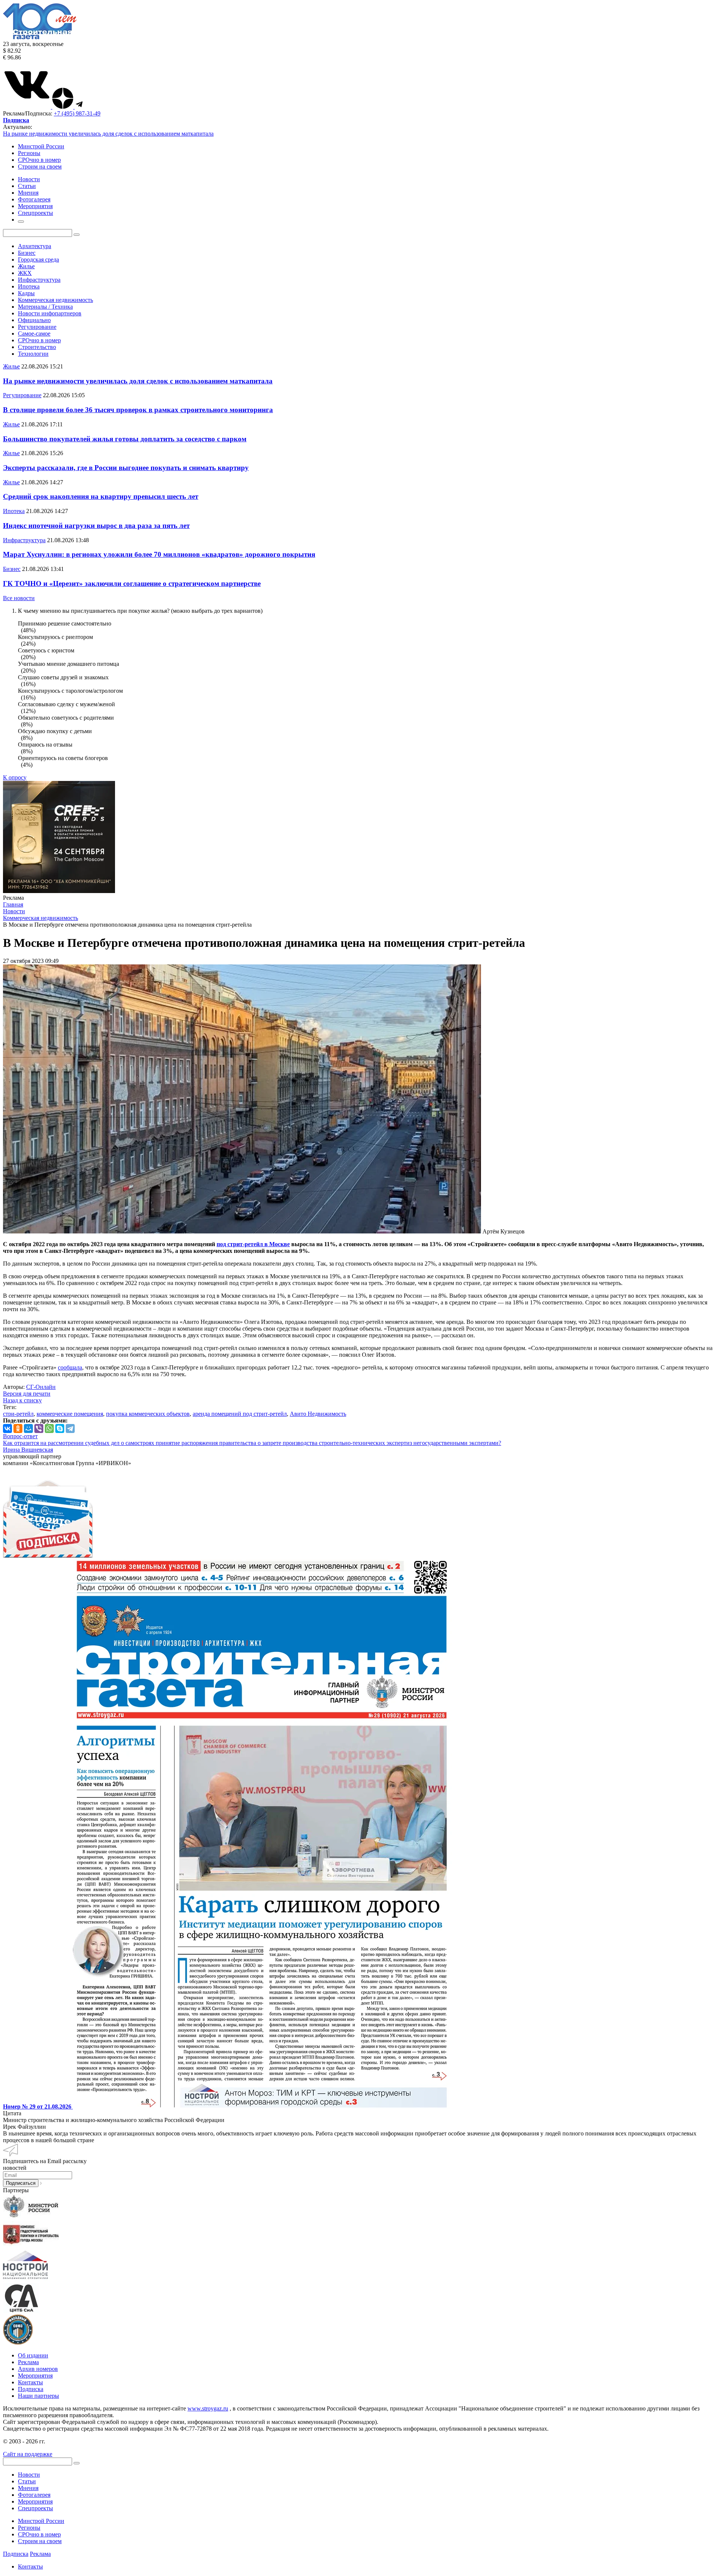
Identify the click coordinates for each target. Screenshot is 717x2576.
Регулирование (37, 327)
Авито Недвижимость (318, 1414)
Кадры (26, 293)
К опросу (15, 777)
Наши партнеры (38, 2396)
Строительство (37, 347)
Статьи (27, 2481)
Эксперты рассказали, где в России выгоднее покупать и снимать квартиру (126, 468)
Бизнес (27, 253)
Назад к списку (22, 1400)
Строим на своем (40, 166)
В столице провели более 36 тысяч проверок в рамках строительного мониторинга (138, 410)
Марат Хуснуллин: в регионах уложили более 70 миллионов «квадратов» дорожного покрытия (159, 554)
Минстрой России (41, 146)
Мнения (28, 2488)
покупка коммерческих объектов (148, 1414)
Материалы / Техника (45, 307)
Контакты (30, 2382)
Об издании (33, 2355)
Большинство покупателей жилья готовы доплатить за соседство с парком (125, 439)
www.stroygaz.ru (208, 2408)
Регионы (29, 153)
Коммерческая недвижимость (55, 300)
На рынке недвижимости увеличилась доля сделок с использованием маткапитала (108, 134)
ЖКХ (25, 273)
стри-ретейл (18, 1414)
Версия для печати (27, 1394)
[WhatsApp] (49, 1428)
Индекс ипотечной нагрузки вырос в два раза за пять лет (96, 526)
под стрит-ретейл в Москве (253, 1244)
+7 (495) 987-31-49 (77, 113)
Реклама (28, 2362)
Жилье (26, 266)
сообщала (70, 1367)
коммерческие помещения (70, 1414)
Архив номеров (38, 2369)
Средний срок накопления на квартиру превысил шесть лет (101, 496)
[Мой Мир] (28, 1428)
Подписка (31, 2389)
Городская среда (38, 260)
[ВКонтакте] (7, 1428)
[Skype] (60, 1428)
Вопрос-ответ (20, 1436)
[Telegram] (70, 1428)
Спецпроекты (35, 2508)
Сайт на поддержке (28, 2454)
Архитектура (35, 246)
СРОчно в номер (39, 160)
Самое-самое (34, 333)
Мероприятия (35, 2376)
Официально (34, 320)
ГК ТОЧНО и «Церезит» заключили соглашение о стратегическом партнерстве (132, 583)
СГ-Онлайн (41, 1387)
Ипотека (29, 286)
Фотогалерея (34, 2495)
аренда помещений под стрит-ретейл (240, 1414)
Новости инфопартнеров (50, 313)
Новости (29, 2475)
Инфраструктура (39, 280)
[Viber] (39, 1428)
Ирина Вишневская (28, 1450)
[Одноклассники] (18, 1428)
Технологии (33, 354)
